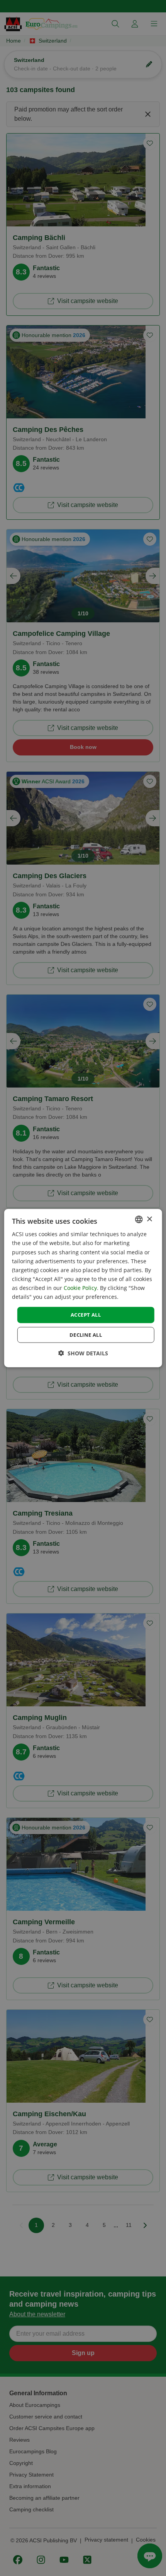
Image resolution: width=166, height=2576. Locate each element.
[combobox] (139, 1219)
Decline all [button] (86, 1334)
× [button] (149, 1219)
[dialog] (83, 1288)
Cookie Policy (80, 1288)
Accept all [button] (86, 1315)
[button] (83, 1353)
